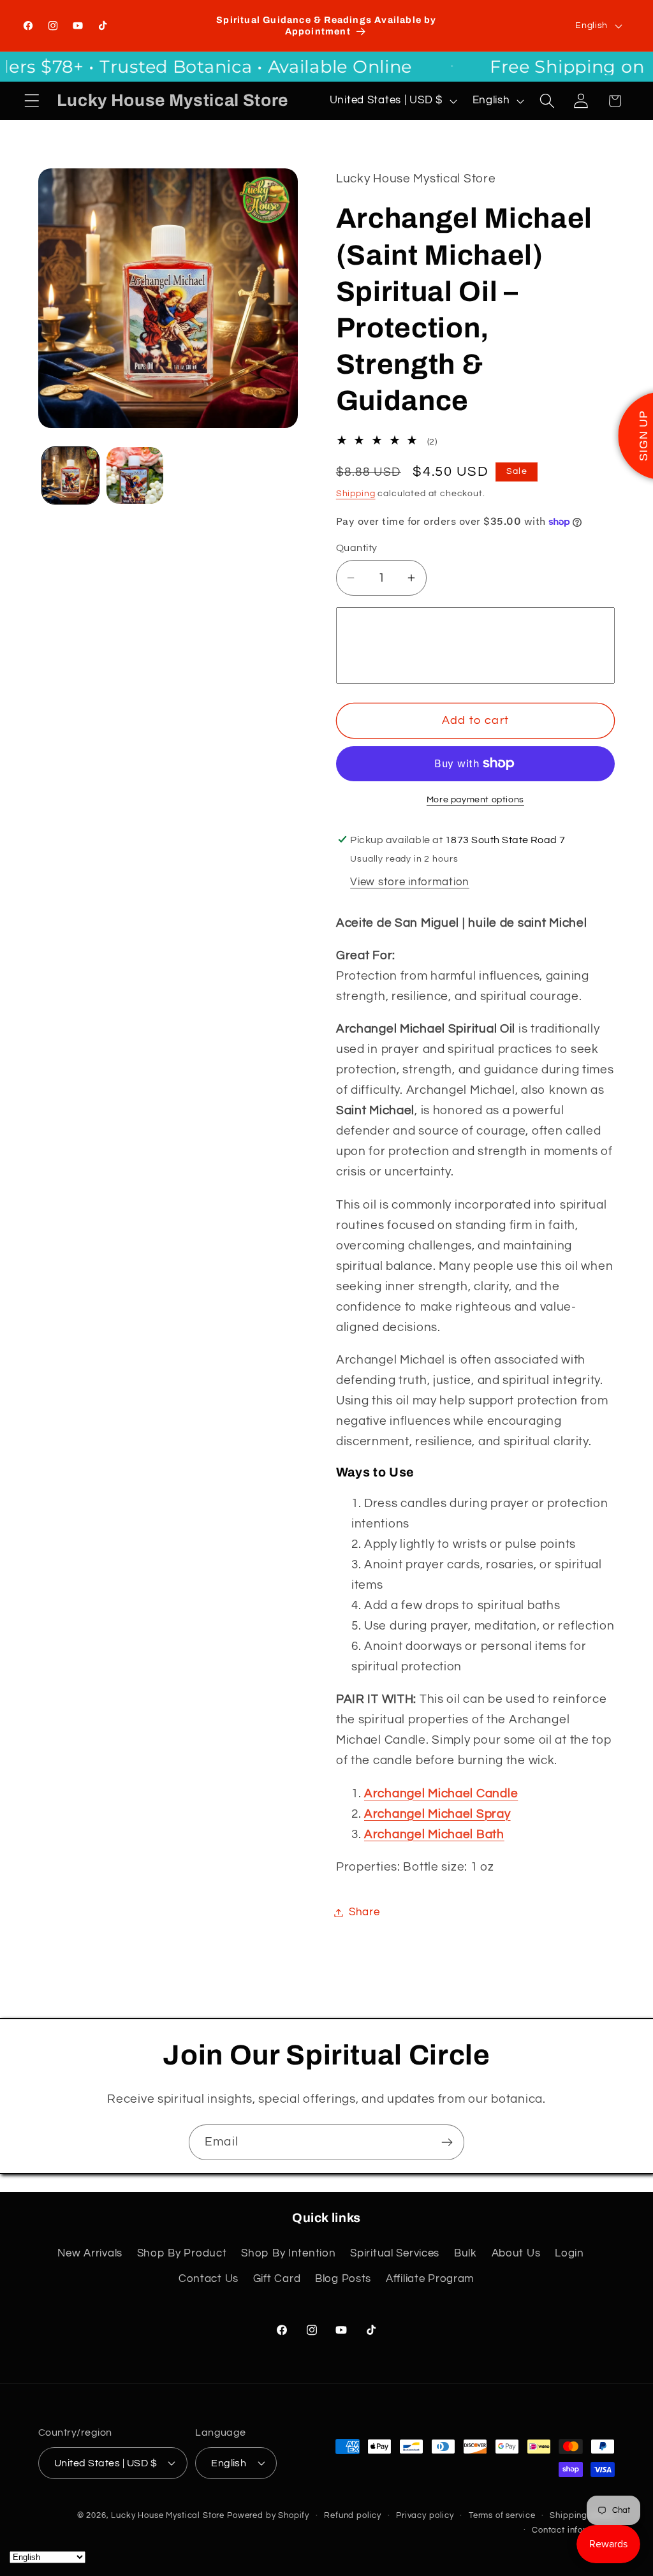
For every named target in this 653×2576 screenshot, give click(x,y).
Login (569, 2253)
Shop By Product (182, 2253)
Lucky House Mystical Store (168, 2515)
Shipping (356, 493)
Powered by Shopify (268, 2515)
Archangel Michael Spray (437, 1814)
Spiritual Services (395, 2253)
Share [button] (364, 1912)
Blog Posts (343, 2279)
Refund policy (353, 2515)
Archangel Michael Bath (434, 1834)
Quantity (357, 548)
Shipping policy (582, 2515)
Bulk (466, 2253)
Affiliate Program (430, 2279)
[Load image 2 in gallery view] (135, 475)
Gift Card (277, 2279)
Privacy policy (425, 2515)
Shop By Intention (288, 2253)
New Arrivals (90, 2253)
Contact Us (209, 2279)
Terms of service (502, 2515)
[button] (32, 101)
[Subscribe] (447, 2142)
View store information (410, 882)
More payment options (475, 799)
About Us (516, 2253)
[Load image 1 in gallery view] (70, 475)
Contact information (573, 2530)
